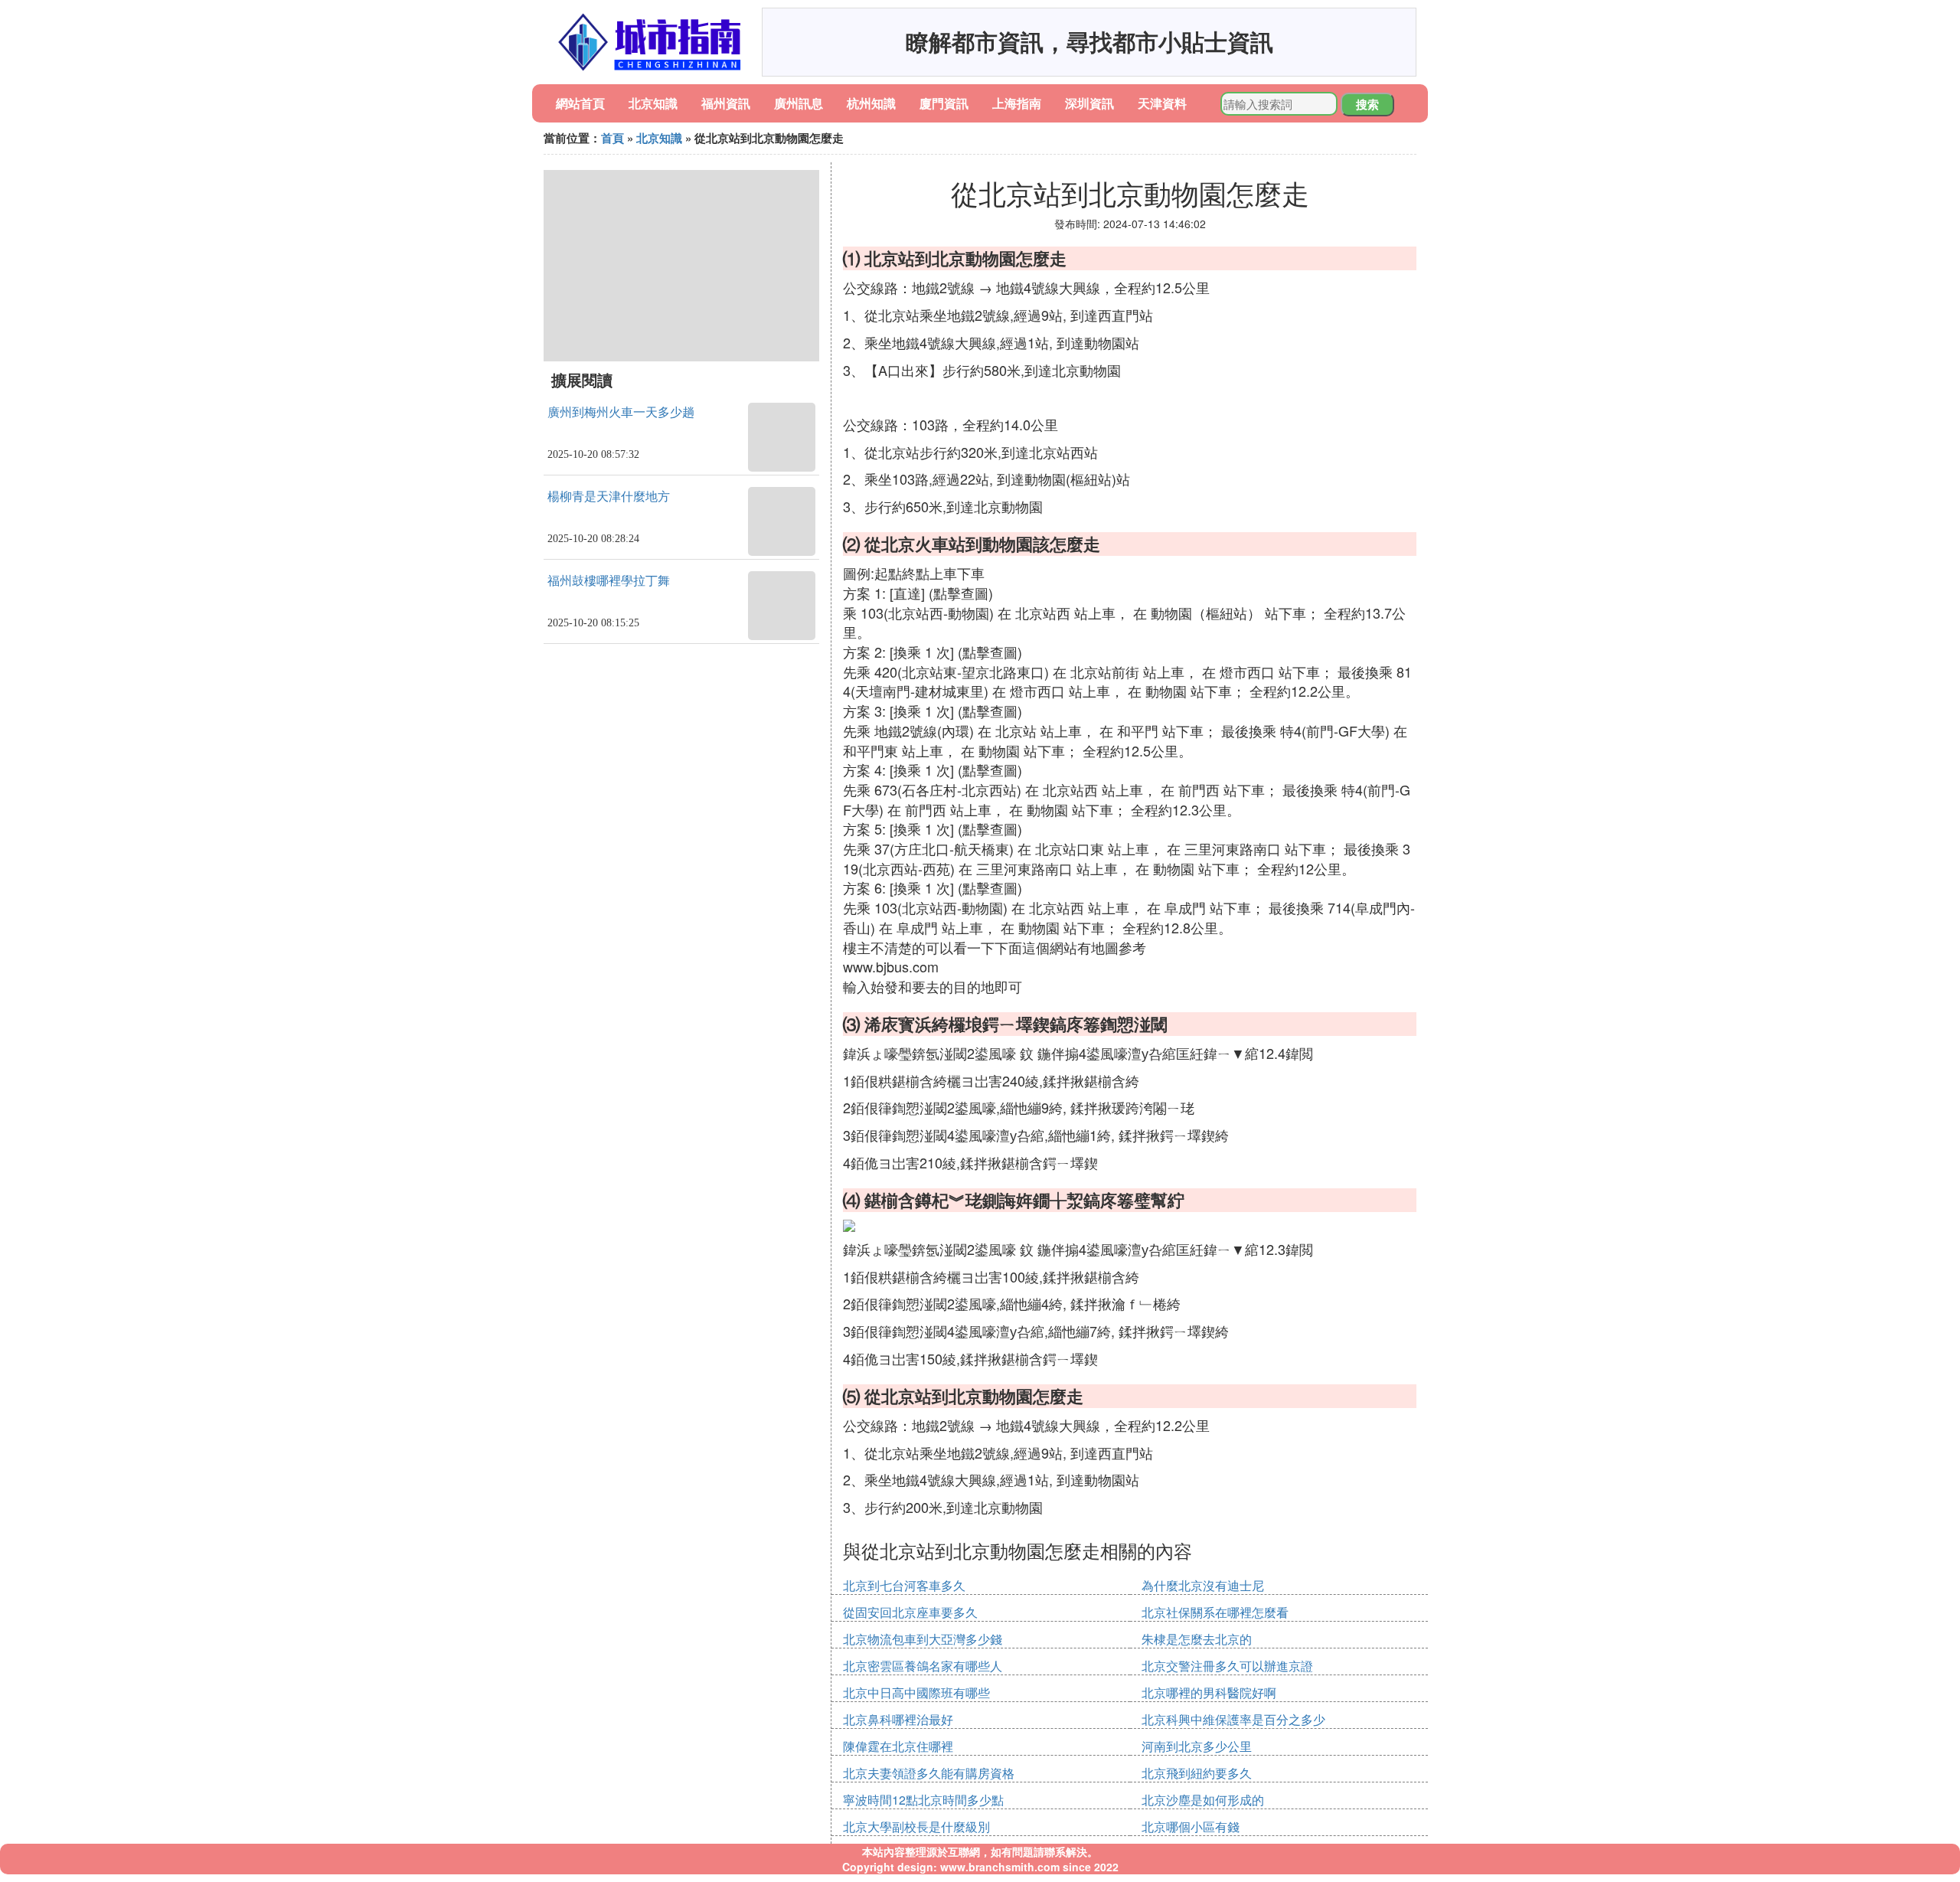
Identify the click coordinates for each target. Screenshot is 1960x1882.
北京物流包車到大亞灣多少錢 (923, 1639)
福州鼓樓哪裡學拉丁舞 (609, 581)
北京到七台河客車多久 (904, 1585)
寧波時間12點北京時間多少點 (923, 1800)
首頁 (612, 138)
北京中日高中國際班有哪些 (916, 1692)
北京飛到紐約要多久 (1197, 1773)
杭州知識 (871, 103)
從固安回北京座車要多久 (910, 1612)
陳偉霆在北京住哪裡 (898, 1746)
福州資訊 (726, 103)
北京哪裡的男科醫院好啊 (1209, 1692)
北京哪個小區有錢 (1191, 1826)
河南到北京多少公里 (1197, 1746)
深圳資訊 (1089, 103)
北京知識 (653, 103)
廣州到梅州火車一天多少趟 (621, 412)
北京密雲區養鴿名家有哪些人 (923, 1666)
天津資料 (1162, 103)
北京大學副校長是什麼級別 (916, 1826)
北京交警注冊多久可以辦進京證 (1227, 1666)
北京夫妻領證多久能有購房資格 (929, 1773)
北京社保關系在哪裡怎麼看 (1215, 1612)
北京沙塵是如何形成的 (1203, 1800)
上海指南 (1017, 103)
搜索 (1367, 104)
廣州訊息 (799, 103)
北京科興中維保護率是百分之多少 (1233, 1719)
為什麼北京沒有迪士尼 (1203, 1585)
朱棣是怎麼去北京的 (1197, 1639)
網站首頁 (580, 103)
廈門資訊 (944, 103)
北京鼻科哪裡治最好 (898, 1719)
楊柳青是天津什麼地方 (609, 497)
